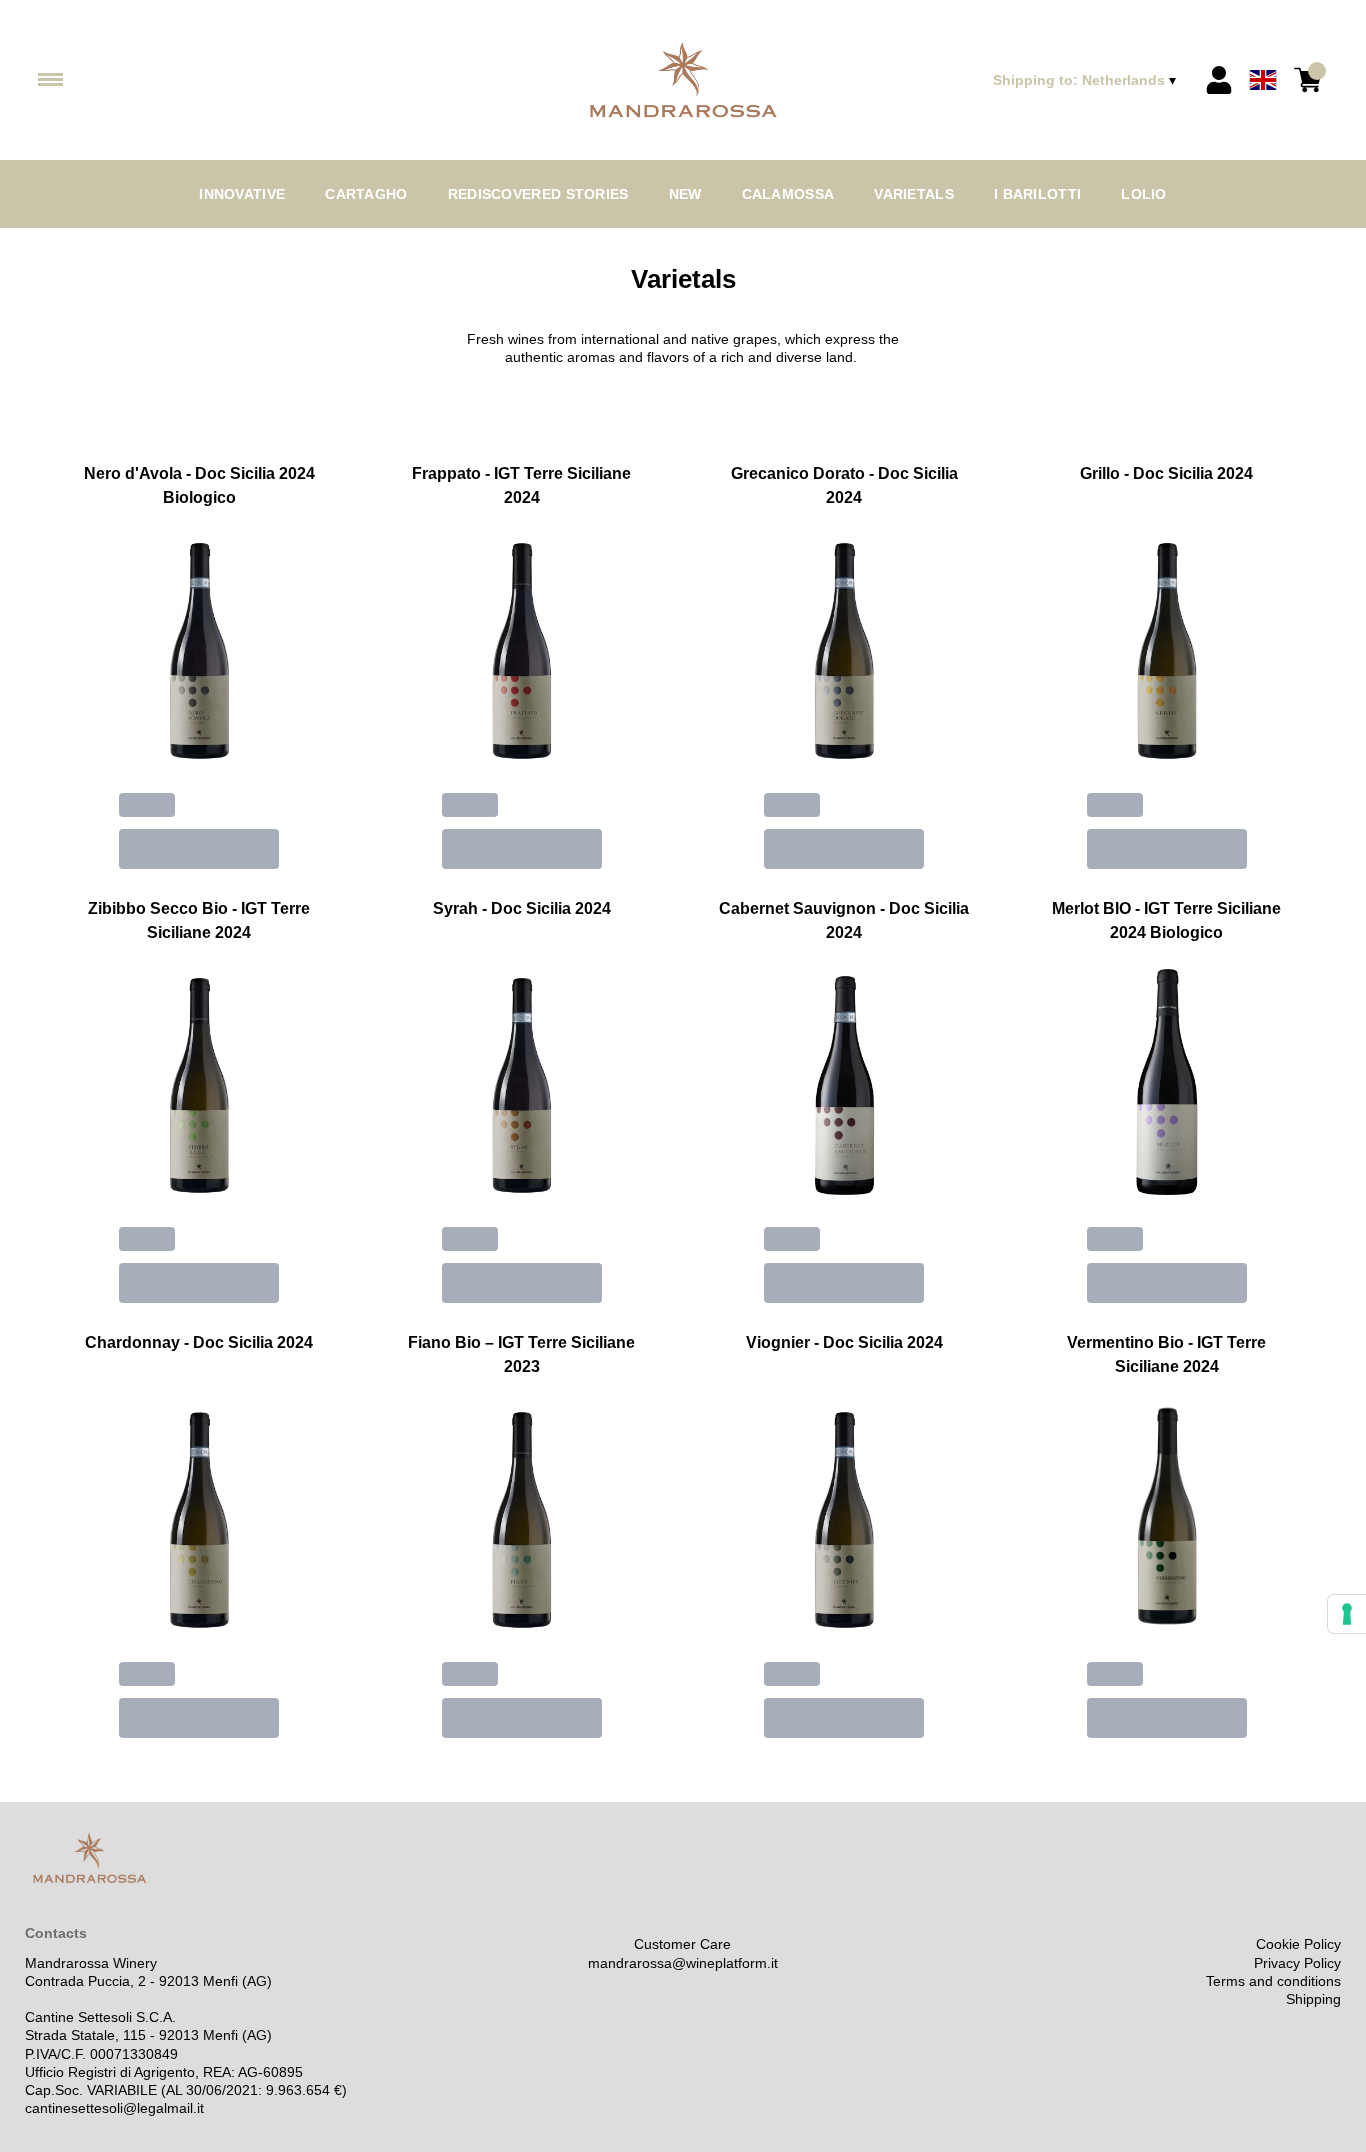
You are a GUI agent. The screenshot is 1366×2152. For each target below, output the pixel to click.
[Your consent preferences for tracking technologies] (1347, 1614)
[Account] (1219, 80)
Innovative (242, 194)
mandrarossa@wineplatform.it (683, 1963)
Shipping (1313, 1999)
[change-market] (1086, 80)
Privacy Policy (1297, 1963)
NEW (685, 194)
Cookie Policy (1298, 1944)
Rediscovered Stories (538, 194)
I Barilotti (1037, 194)
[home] (683, 80)
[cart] (1308, 80)
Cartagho (366, 194)
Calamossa (788, 194)
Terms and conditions (1273, 1981)
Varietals (914, 194)
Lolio (1144, 194)
